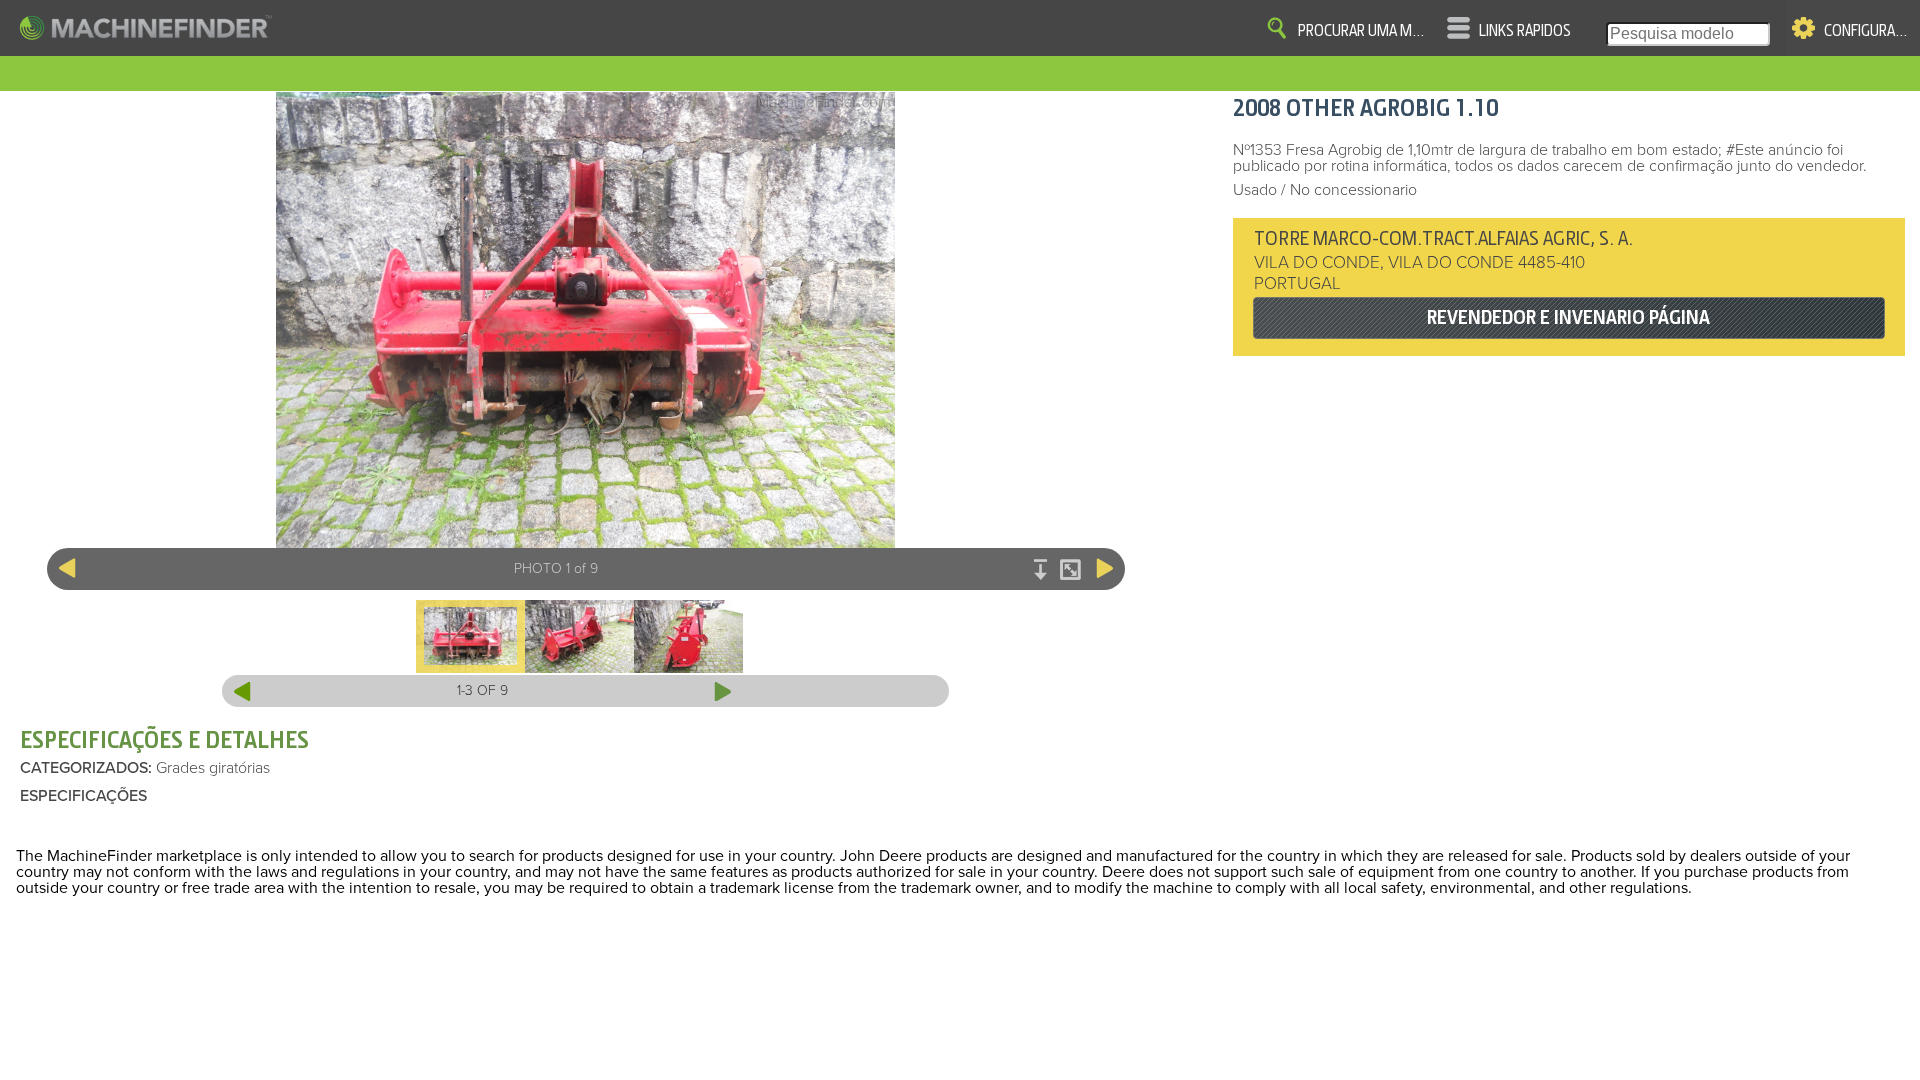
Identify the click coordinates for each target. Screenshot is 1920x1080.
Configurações (1868, 31)
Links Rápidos (1525, 31)
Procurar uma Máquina (1365, 31)
